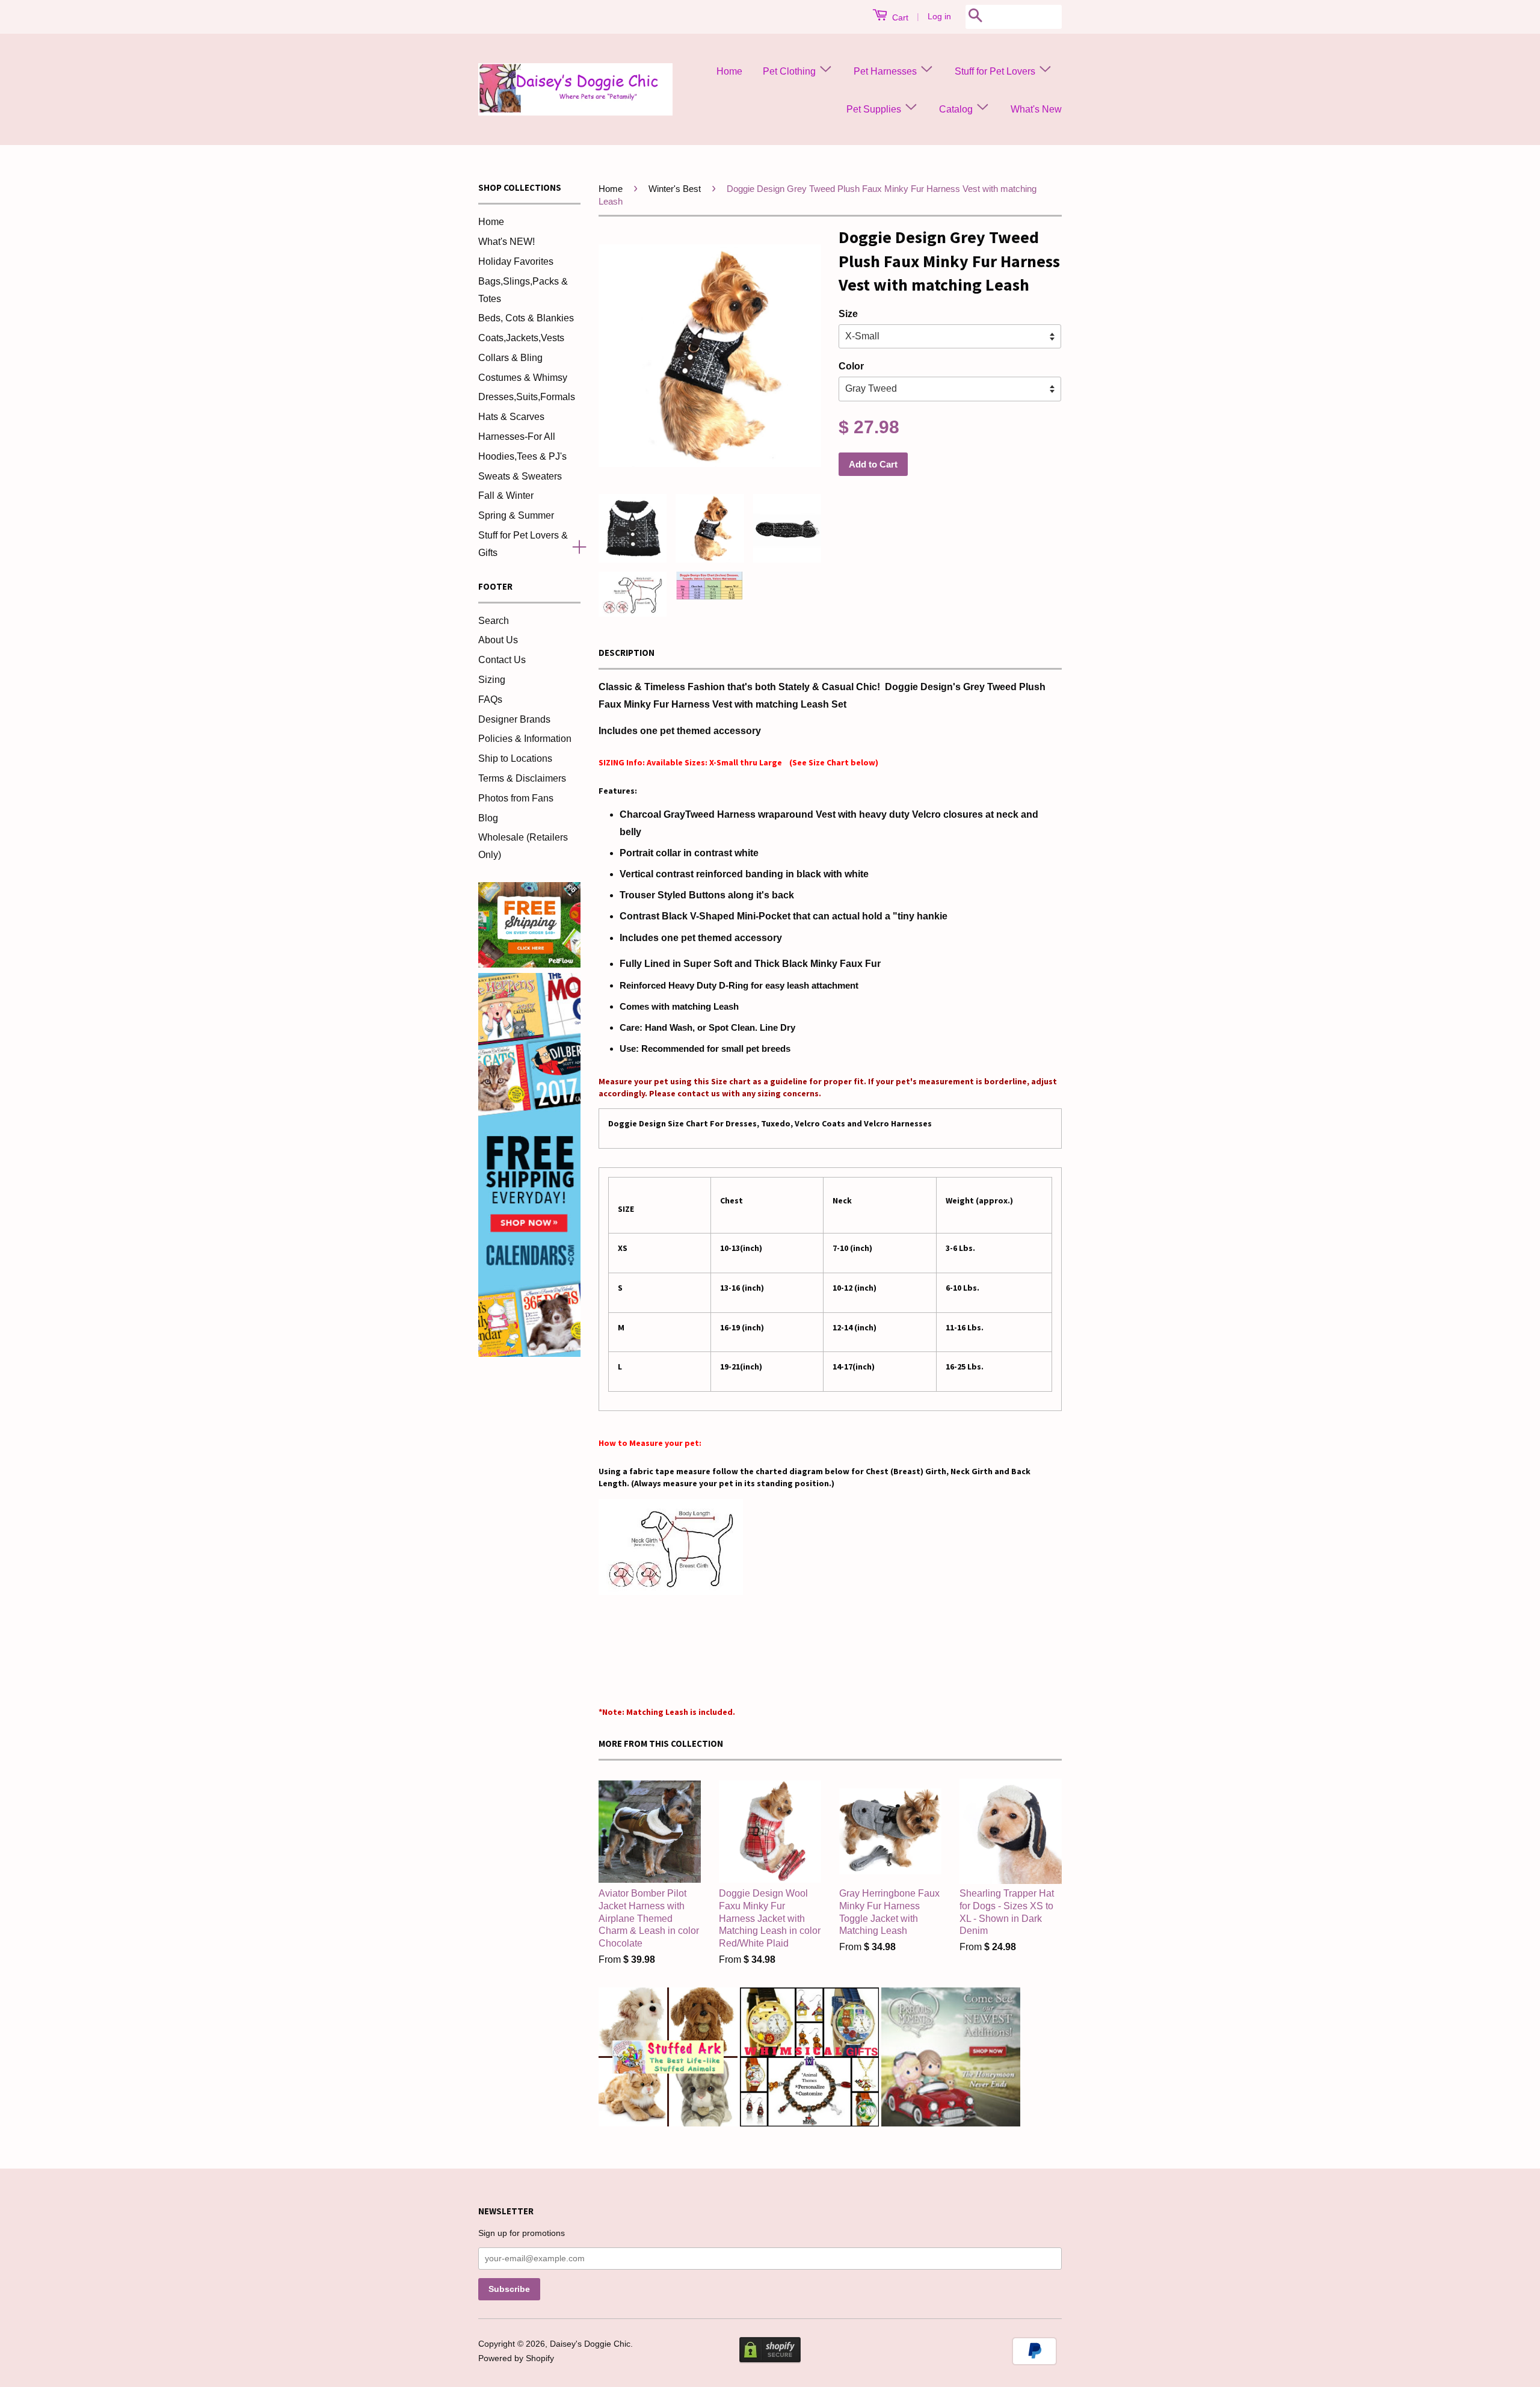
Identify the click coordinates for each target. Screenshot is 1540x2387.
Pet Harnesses (886, 71)
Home (729, 71)
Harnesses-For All (517, 437)
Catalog (957, 109)
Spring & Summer (516, 515)
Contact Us (502, 660)
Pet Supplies (875, 109)
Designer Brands (514, 719)
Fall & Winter (506, 496)
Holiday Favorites (516, 261)
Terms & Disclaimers (522, 778)
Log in (939, 16)
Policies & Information (525, 739)
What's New (1036, 109)
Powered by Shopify (516, 2358)
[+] (574, 545)
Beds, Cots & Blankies (526, 318)
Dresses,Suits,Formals (527, 397)
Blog (488, 818)
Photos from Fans (516, 798)
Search (494, 621)
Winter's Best (675, 189)
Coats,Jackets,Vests (521, 338)
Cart (899, 17)
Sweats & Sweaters (520, 476)
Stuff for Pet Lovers (996, 71)
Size (848, 314)
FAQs (490, 699)
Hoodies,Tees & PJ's (522, 456)
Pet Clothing (790, 71)
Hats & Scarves (511, 417)
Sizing (492, 680)
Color (851, 366)
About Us (498, 640)
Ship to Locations (515, 758)
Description (627, 653)
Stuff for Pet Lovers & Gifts (523, 544)
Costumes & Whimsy (523, 378)
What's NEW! (507, 242)
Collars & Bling (510, 358)
